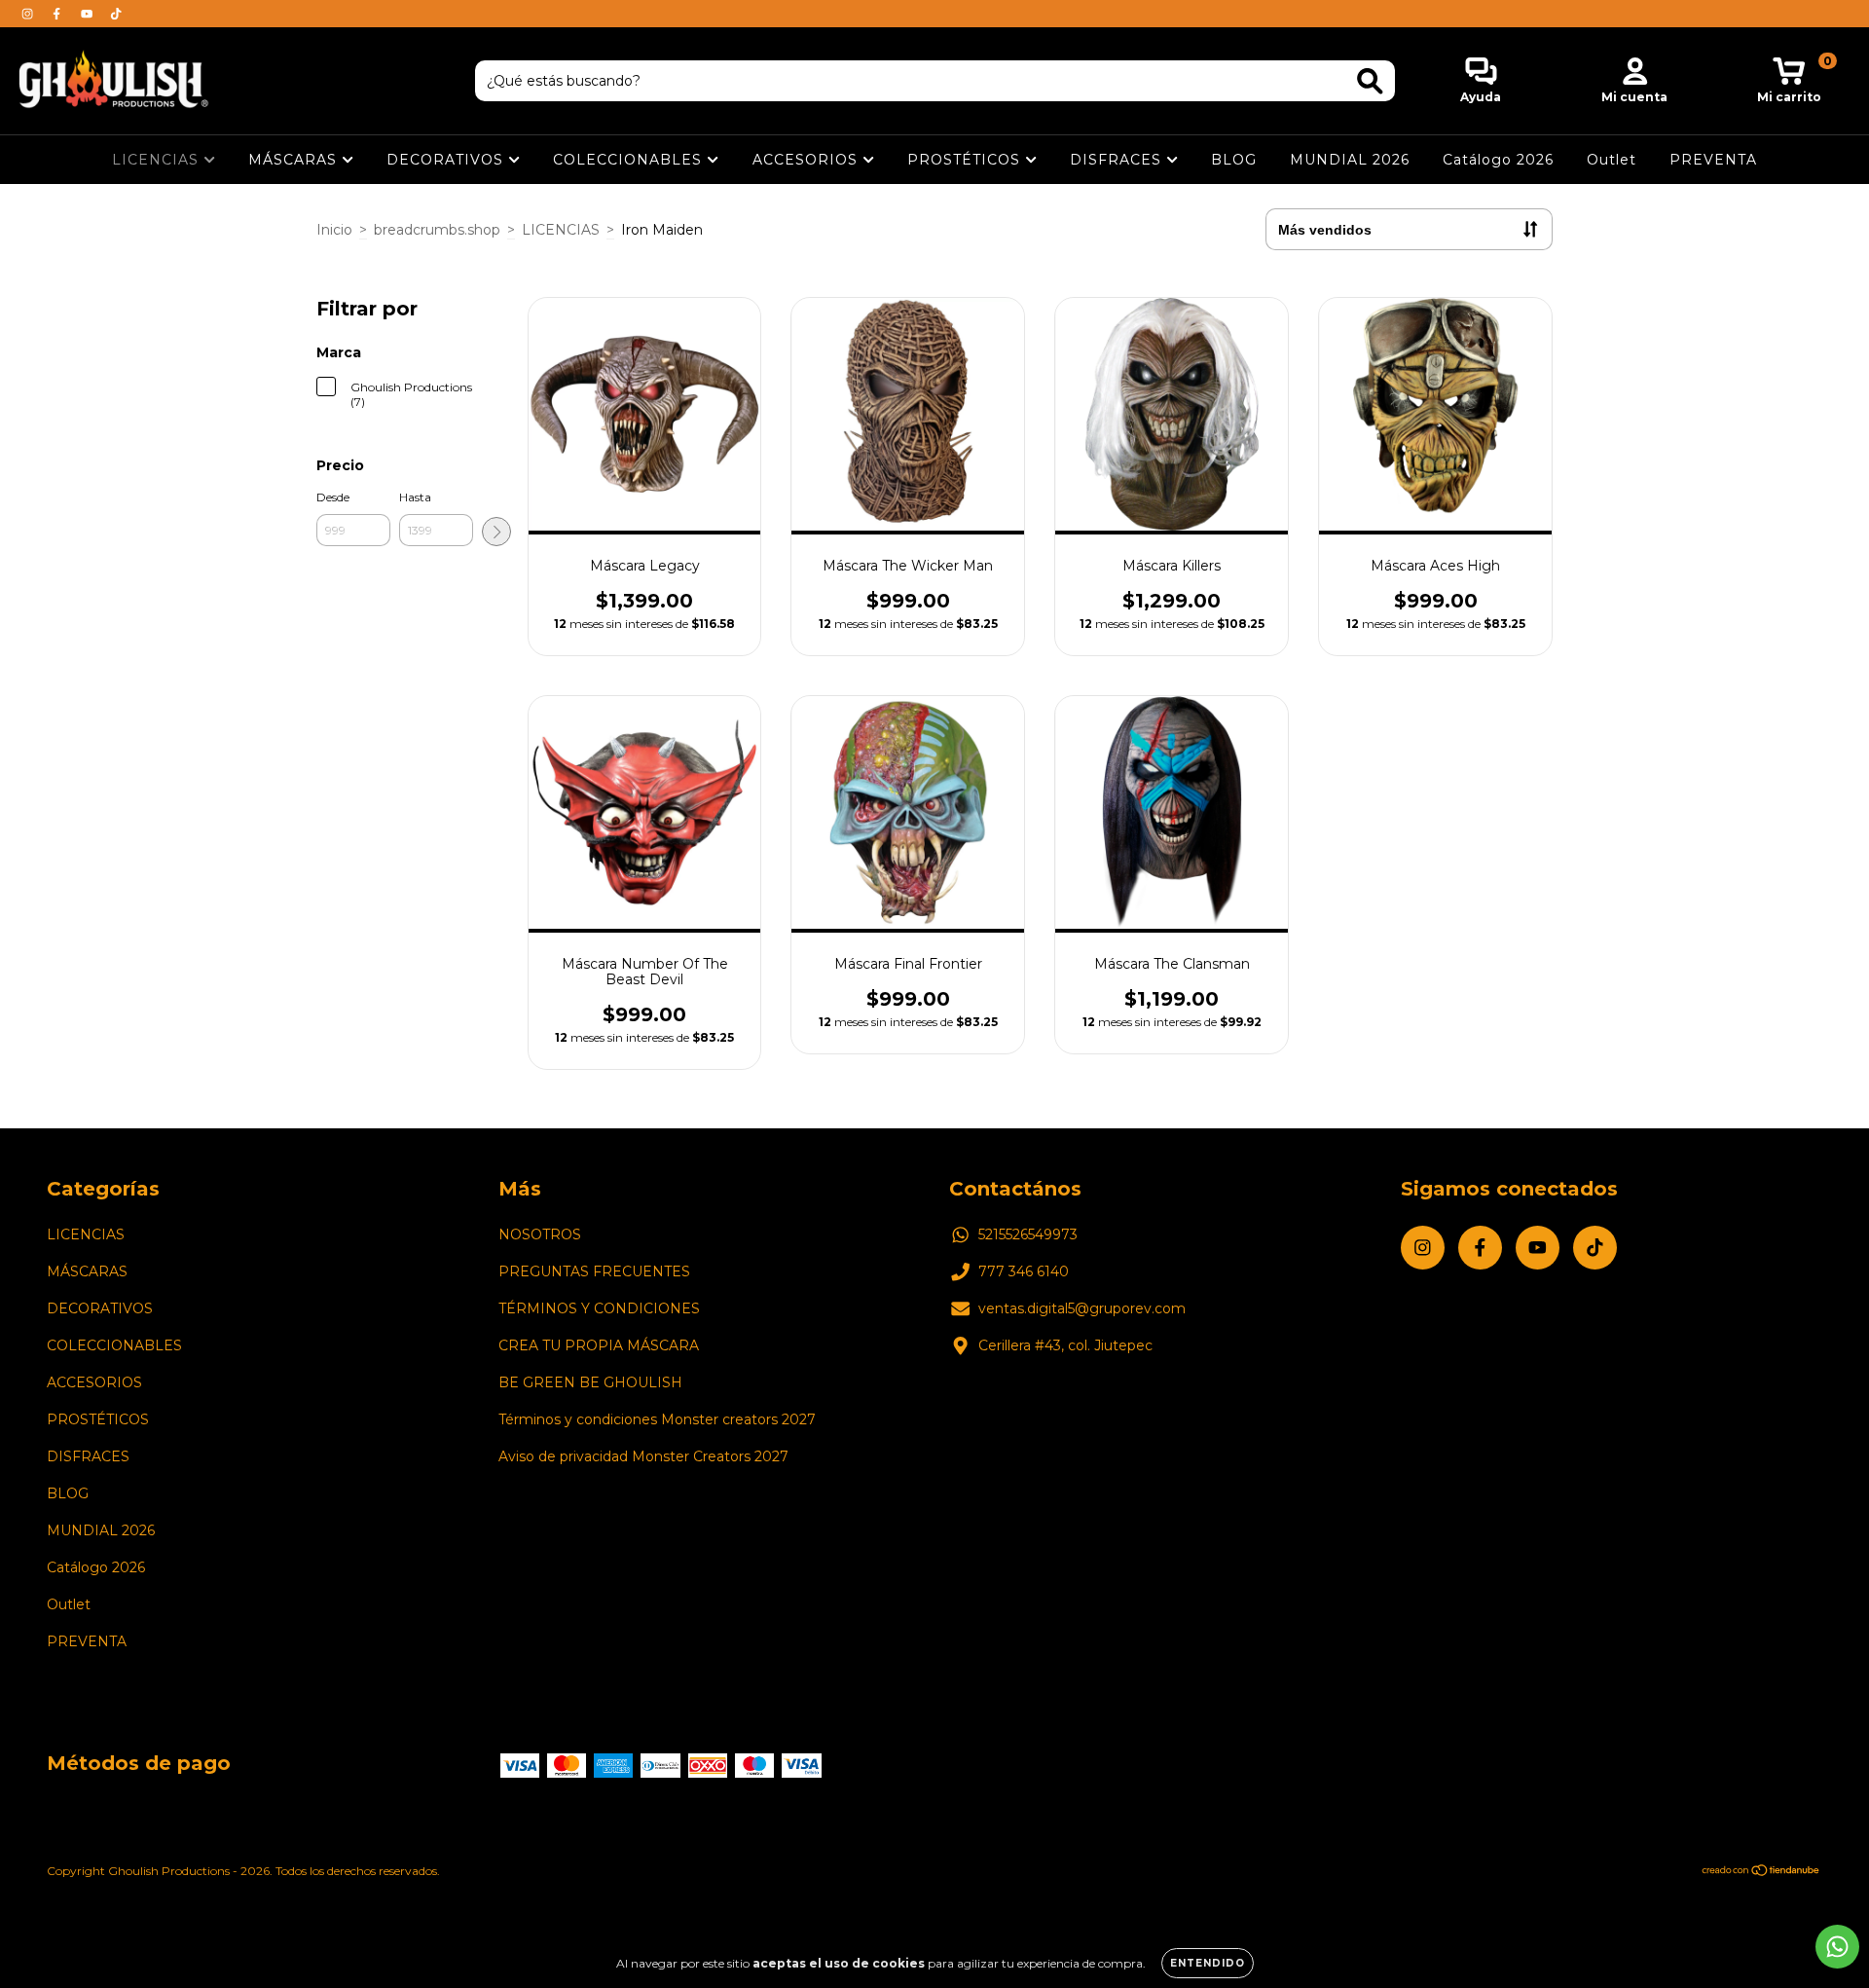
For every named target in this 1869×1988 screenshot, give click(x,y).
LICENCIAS (158, 160)
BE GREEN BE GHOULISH (590, 1382)
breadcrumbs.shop (437, 230)
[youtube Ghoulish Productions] (89, 14)
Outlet (1612, 160)
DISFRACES (1118, 160)
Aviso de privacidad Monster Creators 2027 (643, 1456)
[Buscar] (1370, 81)
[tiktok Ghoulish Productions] (116, 14)
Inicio (334, 230)
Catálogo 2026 (1498, 160)
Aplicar (496, 532)
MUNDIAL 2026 (1350, 160)
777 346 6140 (1024, 1271)
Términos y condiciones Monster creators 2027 (657, 1419)
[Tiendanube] (1761, 1873)
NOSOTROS (540, 1234)
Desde (333, 497)
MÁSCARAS (295, 160)
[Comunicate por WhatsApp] (1837, 1947)
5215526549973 (1028, 1234)
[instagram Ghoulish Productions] (29, 14)
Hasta (415, 497)
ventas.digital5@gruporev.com (1082, 1308)
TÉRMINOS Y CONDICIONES (599, 1308)
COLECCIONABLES (630, 160)
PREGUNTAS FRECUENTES (594, 1271)
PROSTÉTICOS (966, 160)
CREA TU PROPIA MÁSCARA (599, 1345)
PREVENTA (1713, 160)
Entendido (1208, 1963)
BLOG (1234, 160)
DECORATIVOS (447, 160)
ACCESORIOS (807, 160)
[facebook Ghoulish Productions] (58, 14)
